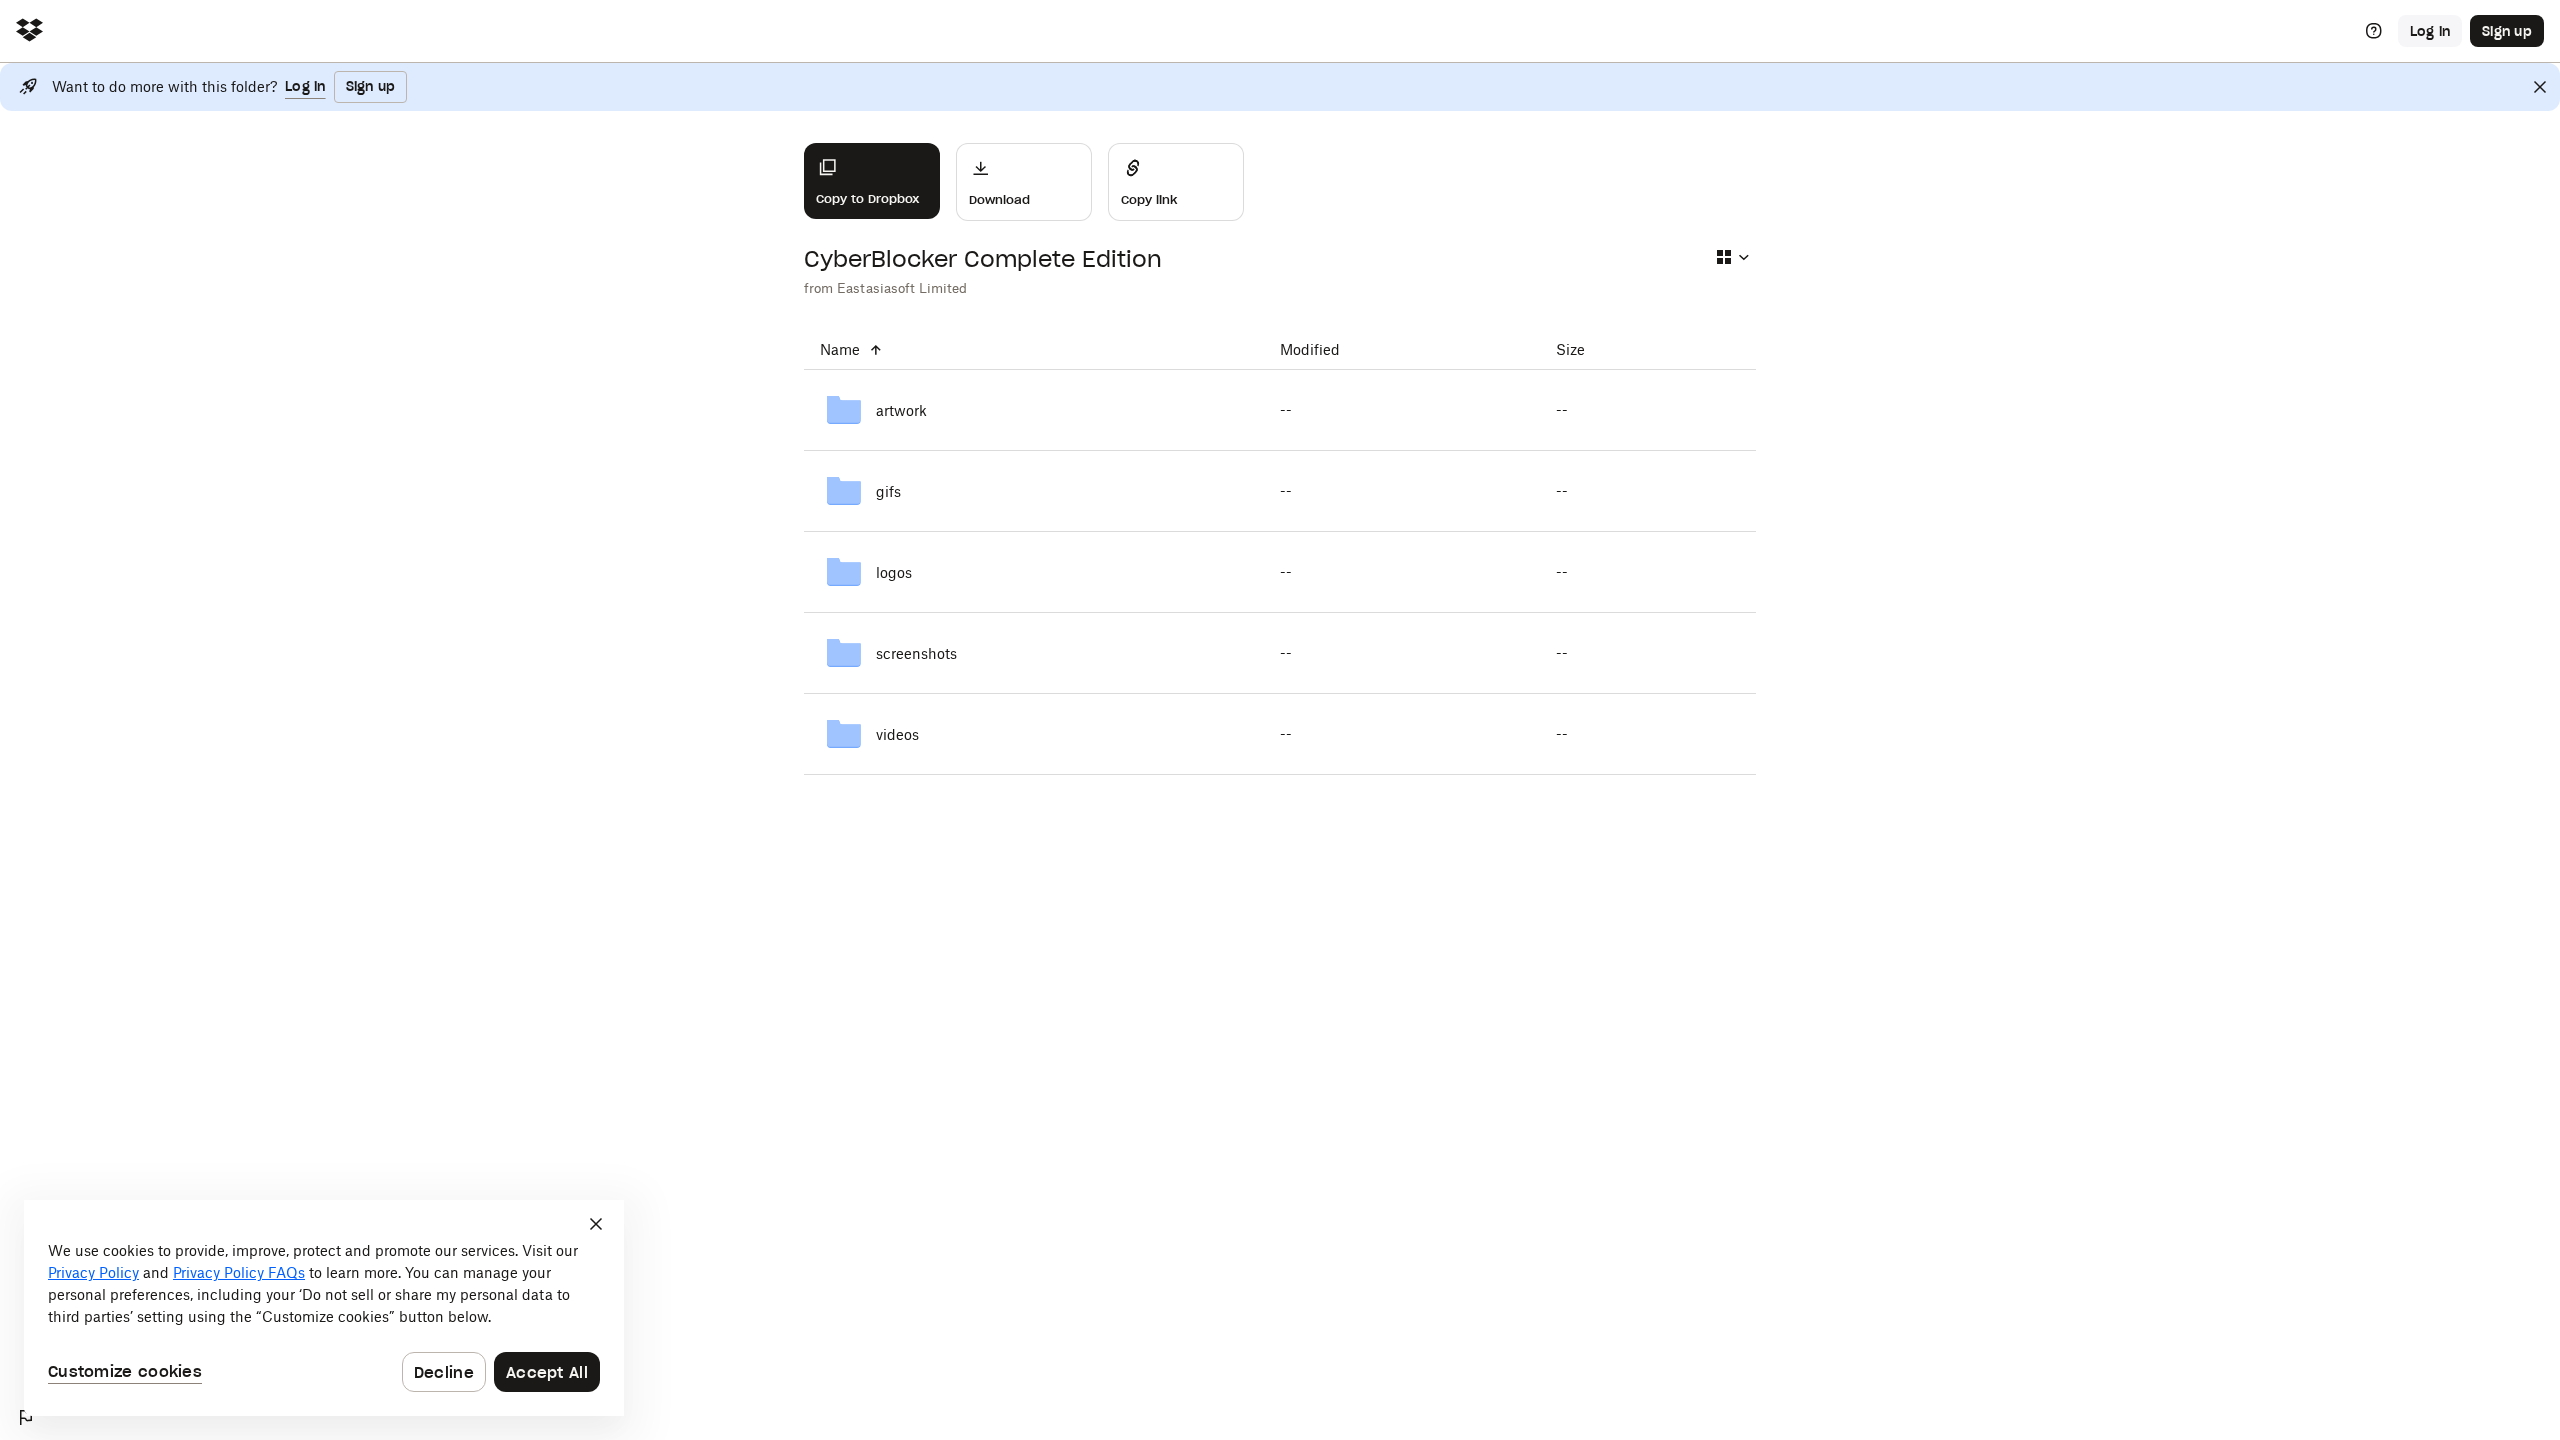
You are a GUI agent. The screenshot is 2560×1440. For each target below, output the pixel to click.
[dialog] (324, 1308)
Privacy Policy (93, 1272)
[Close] (2540, 87)
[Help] (2374, 31)
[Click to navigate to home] (29, 31)
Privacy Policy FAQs (239, 1272)
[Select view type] (1732, 257)
